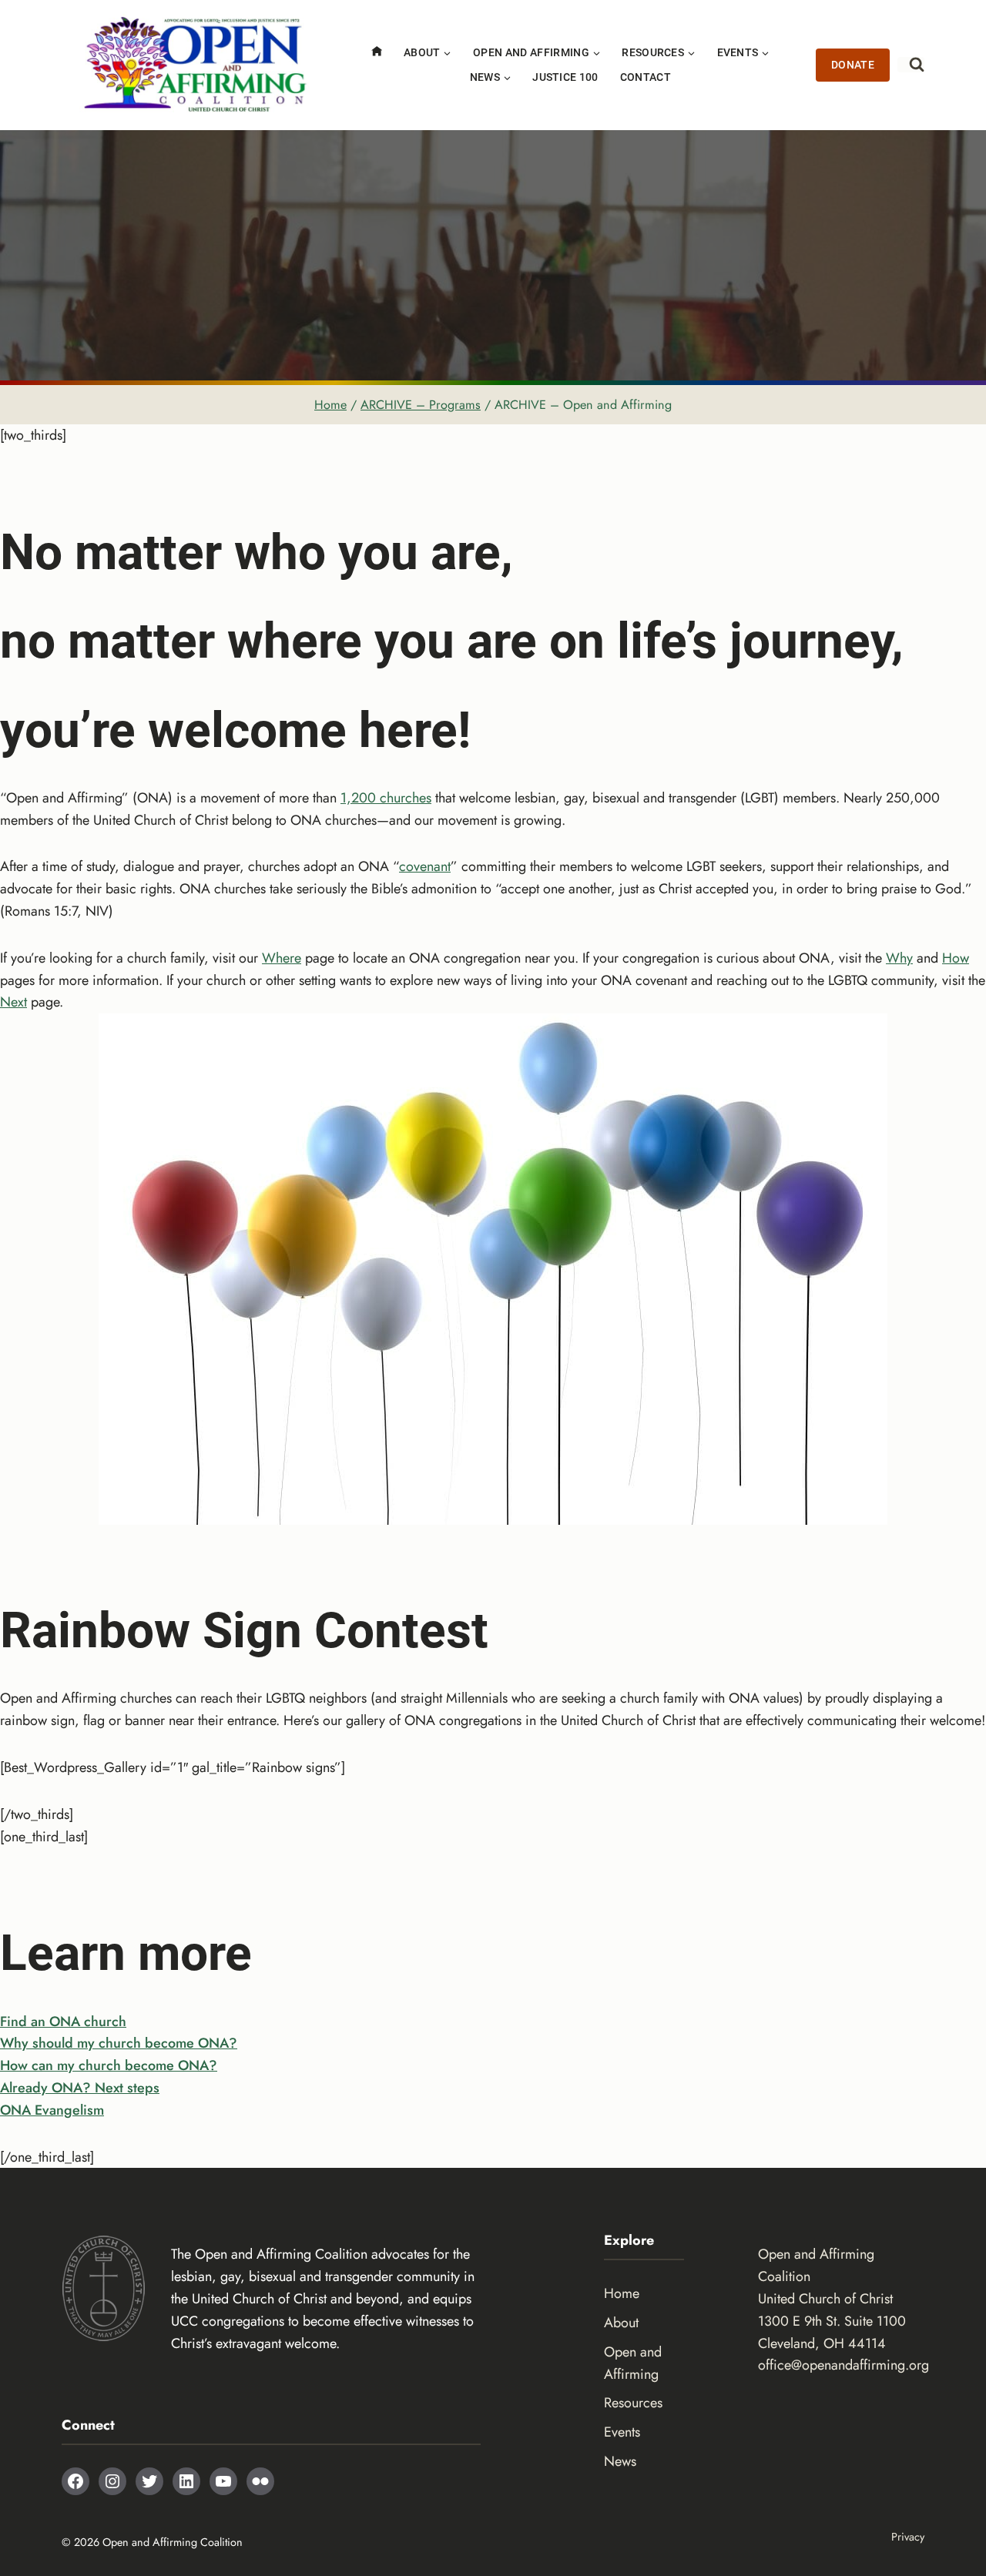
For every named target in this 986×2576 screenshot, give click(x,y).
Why (899, 958)
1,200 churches (386, 798)
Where (282, 958)
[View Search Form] (911, 65)
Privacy (908, 2537)
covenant (425, 866)
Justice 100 (565, 77)
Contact (646, 77)
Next (13, 1002)
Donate (853, 65)
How (956, 958)
